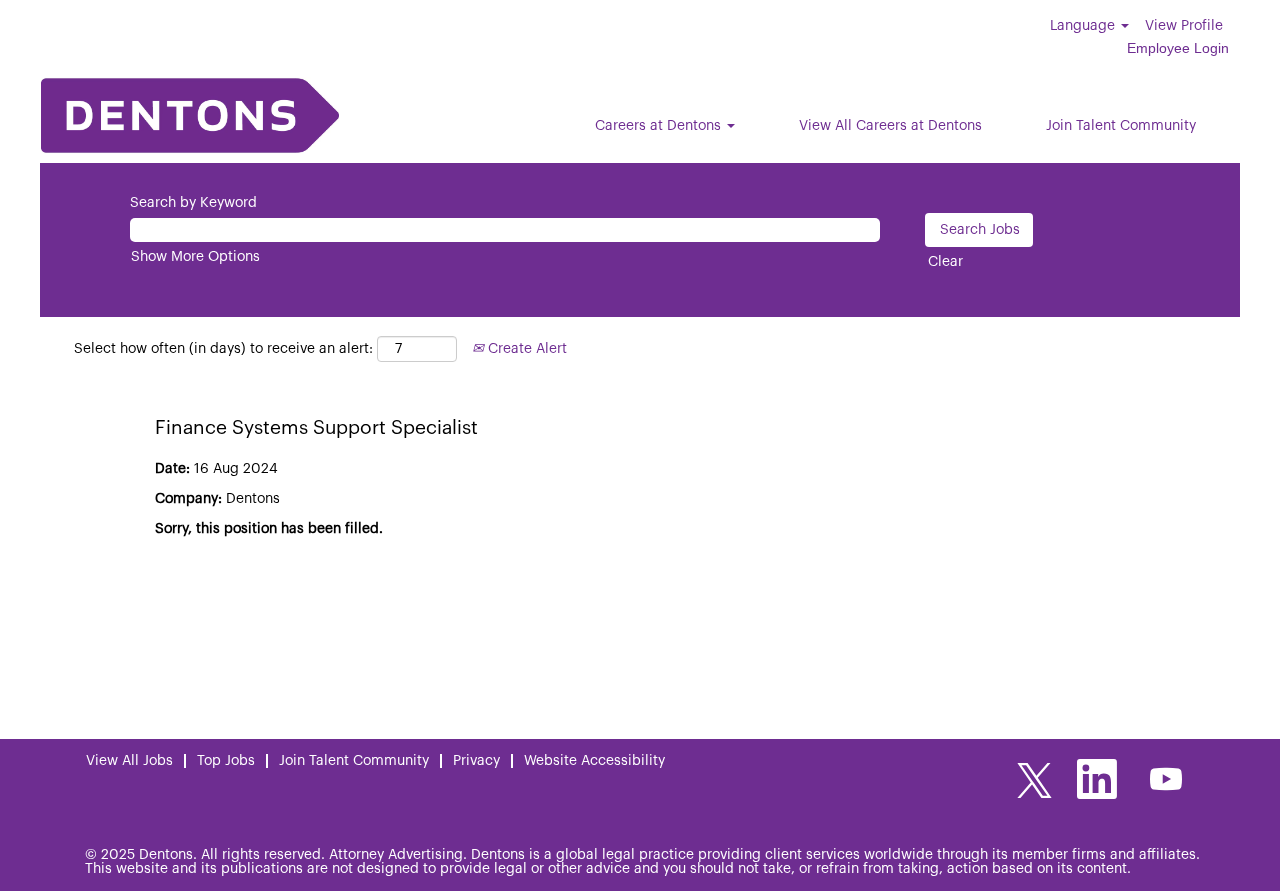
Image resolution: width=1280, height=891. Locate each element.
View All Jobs (129, 761)
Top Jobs (226, 761)
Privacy (476, 761)
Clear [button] (945, 262)
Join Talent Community (1121, 126)
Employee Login (1178, 48)
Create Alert (525, 349)
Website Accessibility (594, 761)
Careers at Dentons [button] (660, 126)
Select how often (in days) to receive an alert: (223, 349)
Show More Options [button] (195, 257)
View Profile (1184, 26)
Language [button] (1084, 26)
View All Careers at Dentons (890, 126)
